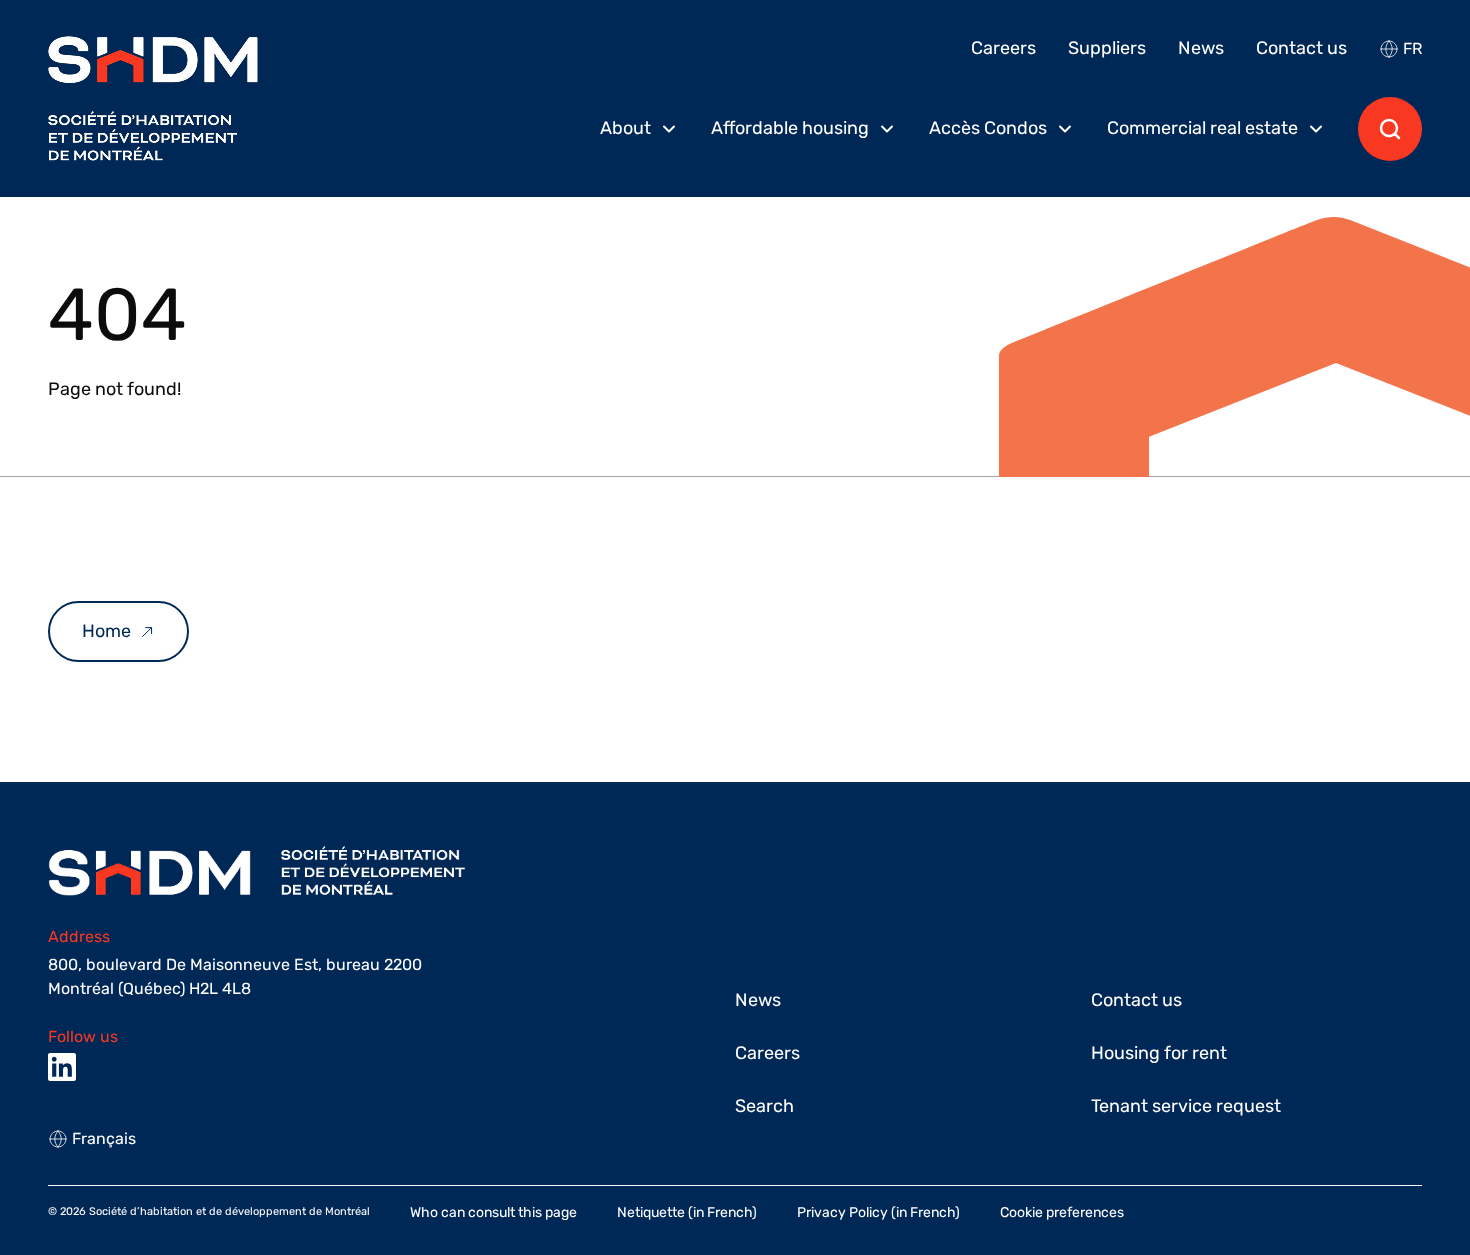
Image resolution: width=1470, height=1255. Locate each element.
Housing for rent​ (1159, 1053)
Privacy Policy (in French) (878, 1212)
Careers (1003, 48)
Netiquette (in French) (687, 1212)
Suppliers (1107, 48)
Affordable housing (790, 128)
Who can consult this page (493, 1212)
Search (764, 1106)
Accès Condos (988, 128)
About (625, 128)
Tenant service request (1186, 1106)
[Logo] (153, 98)
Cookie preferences (1062, 1212)
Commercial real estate (1202, 128)
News (1201, 48)
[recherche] (1390, 129)
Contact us (1301, 48)
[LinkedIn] (62, 1067)
